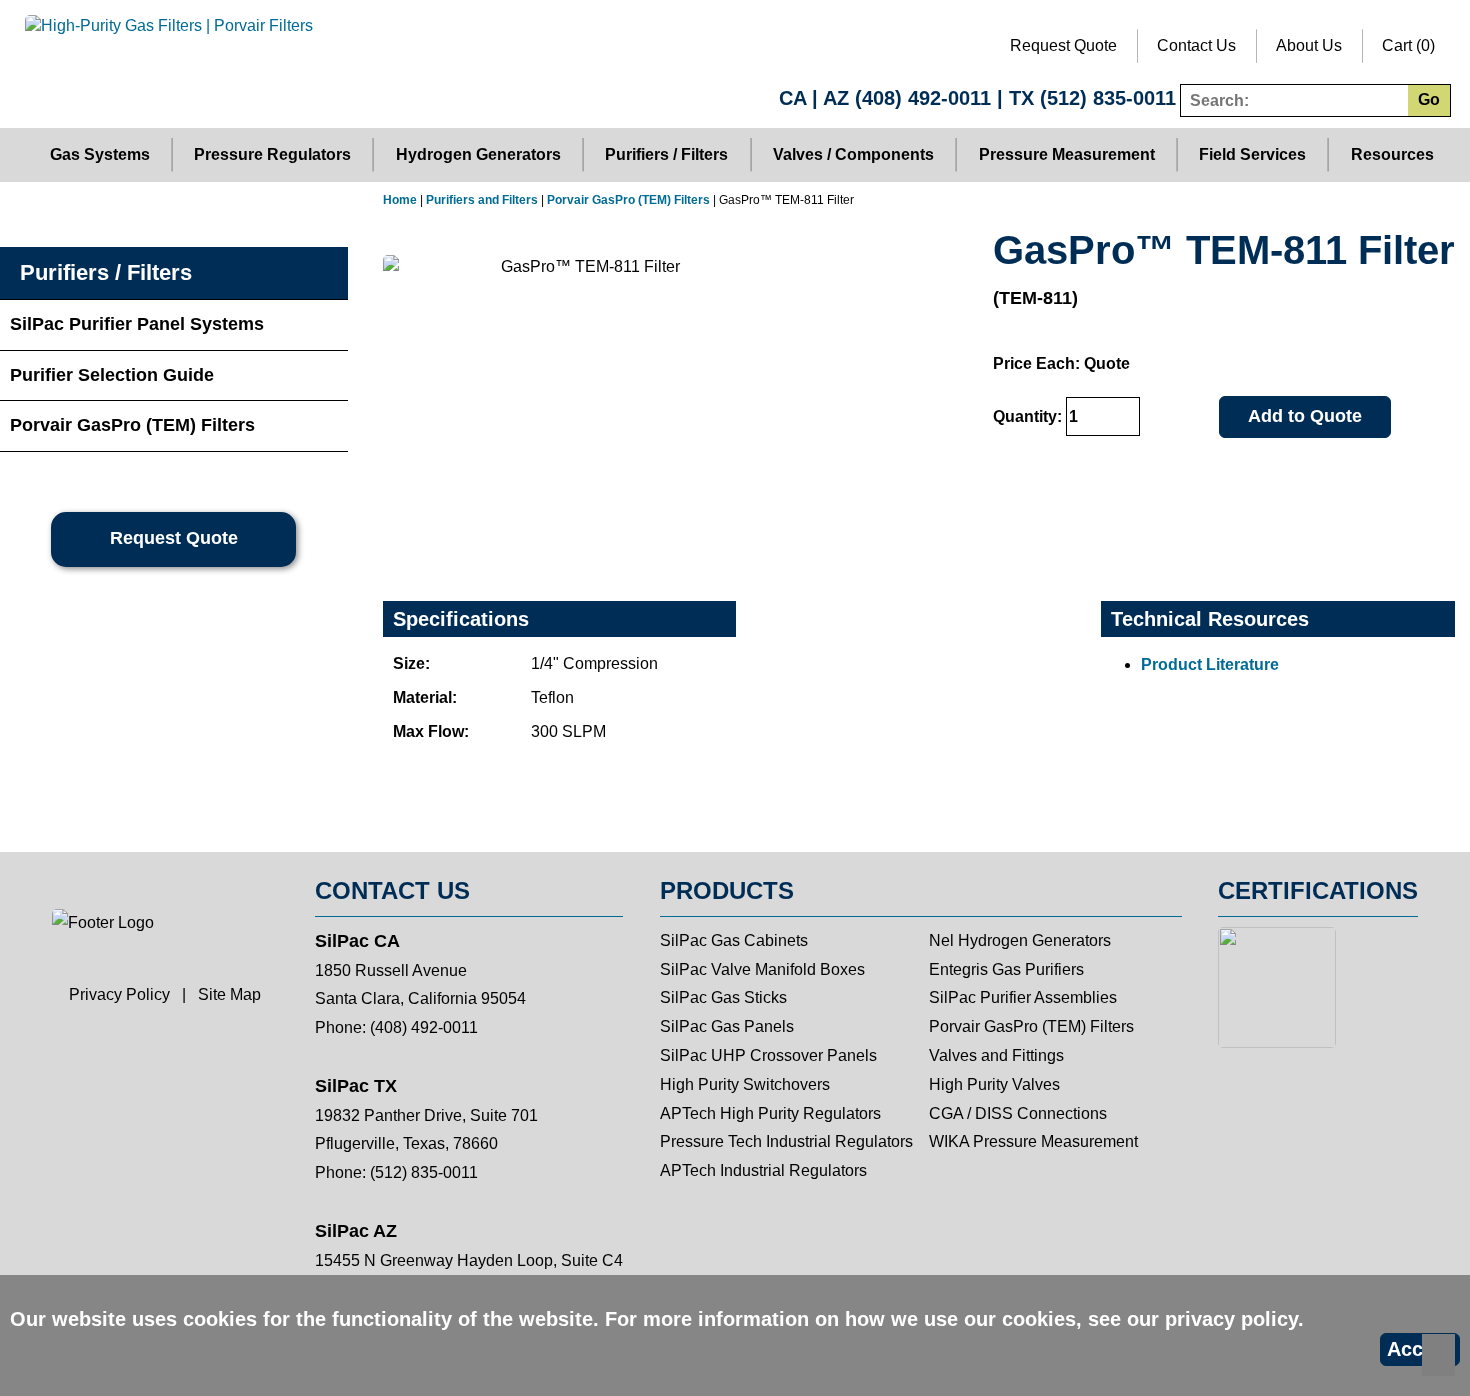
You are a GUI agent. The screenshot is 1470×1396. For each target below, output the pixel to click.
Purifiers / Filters (666, 154)
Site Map (229, 994)
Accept (1420, 1349)
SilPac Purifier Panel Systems (137, 324)
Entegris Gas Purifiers (1006, 969)
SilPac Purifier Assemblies (1023, 997)
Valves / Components (853, 154)
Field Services (1252, 154)
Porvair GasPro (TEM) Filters (628, 200)
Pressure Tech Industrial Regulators (786, 1141)
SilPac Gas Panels (727, 1026)
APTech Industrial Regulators (763, 1170)
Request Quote (1063, 45)
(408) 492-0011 (923, 98)
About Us (1309, 45)
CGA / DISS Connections (1018, 1113)
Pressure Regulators (272, 154)
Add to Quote (1305, 416)
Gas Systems (100, 154)
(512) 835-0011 (1108, 98)
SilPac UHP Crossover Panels (768, 1055)
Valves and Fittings (996, 1055)
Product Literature (1210, 664)
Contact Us (1196, 45)
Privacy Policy (119, 994)
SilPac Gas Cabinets (734, 940)
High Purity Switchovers (745, 1084)
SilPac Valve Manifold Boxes (762, 969)
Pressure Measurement (1067, 154)
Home (400, 200)
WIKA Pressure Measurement (1033, 1141)
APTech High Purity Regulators (770, 1113)
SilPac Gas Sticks (723, 997)
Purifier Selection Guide (112, 375)
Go (1429, 99)
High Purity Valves (994, 1084)
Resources (1392, 154)
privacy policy (1231, 1319)
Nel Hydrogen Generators (1020, 940)
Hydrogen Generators (478, 154)
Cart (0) (1408, 45)
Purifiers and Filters (482, 200)
